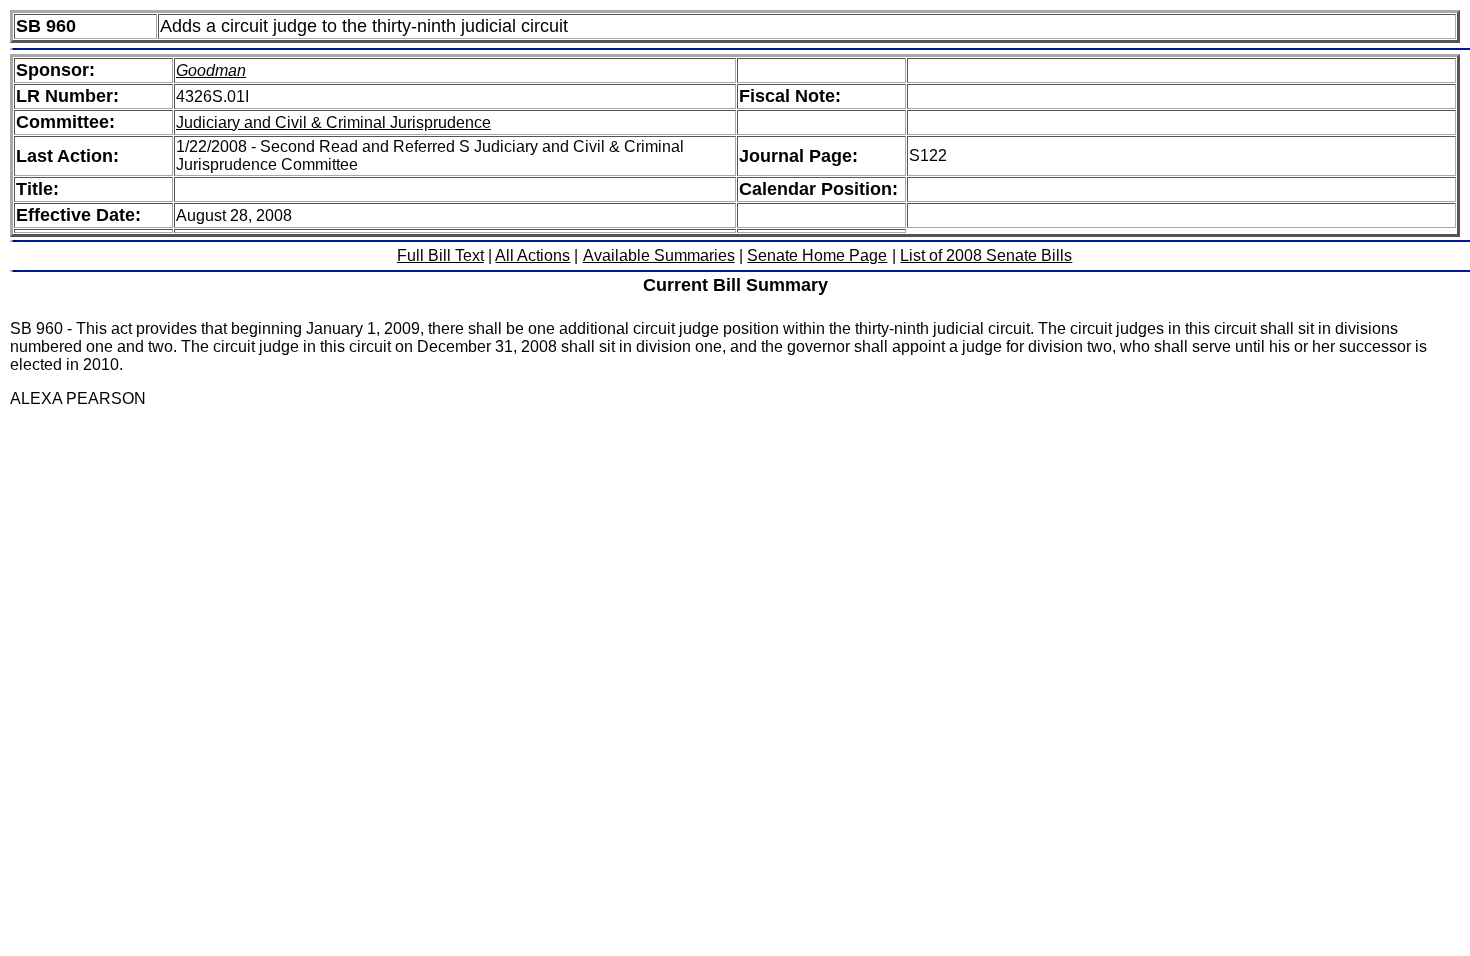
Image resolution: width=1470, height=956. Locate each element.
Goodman (211, 70)
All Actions (532, 255)
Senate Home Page (817, 255)
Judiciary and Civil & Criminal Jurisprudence (333, 122)
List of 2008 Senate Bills (986, 255)
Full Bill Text (440, 255)
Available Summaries (659, 255)
